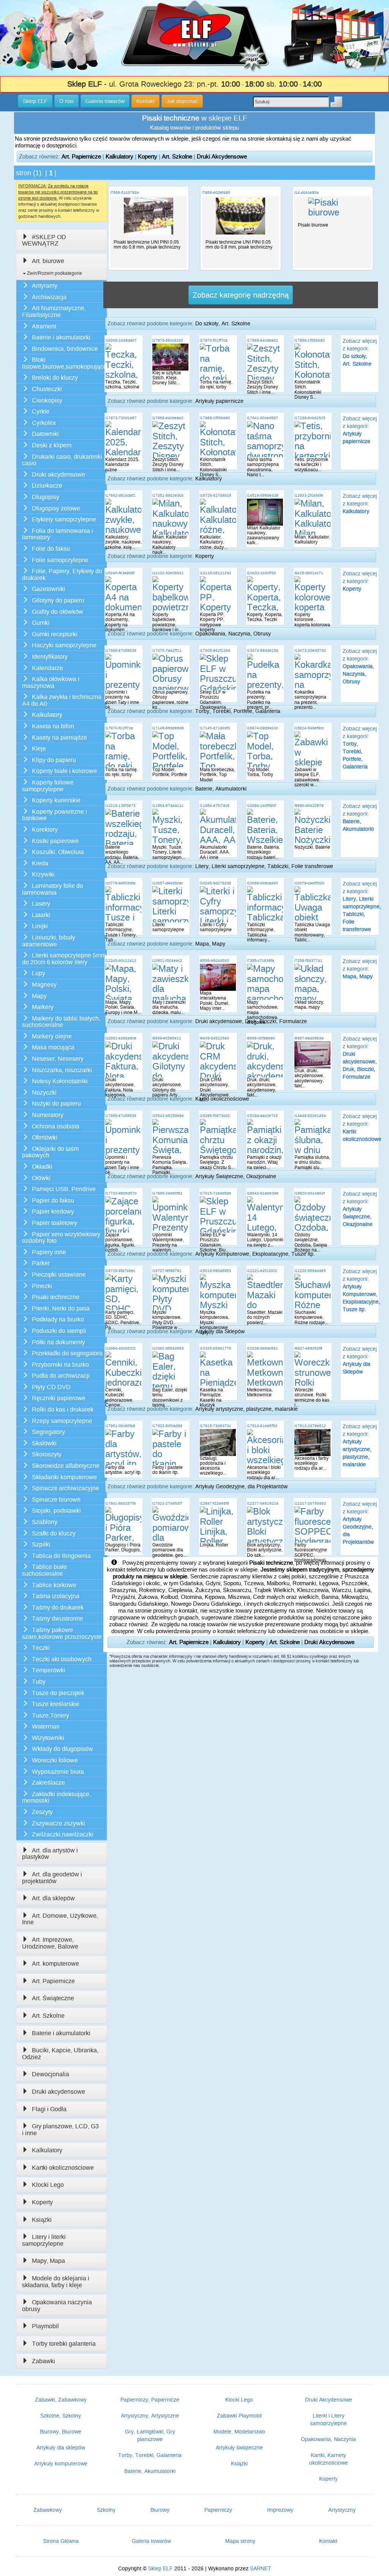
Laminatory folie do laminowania (53, 889)
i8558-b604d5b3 (214, 961)
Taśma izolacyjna (56, 1596)
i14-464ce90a (307, 192)
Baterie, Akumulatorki (221, 789)
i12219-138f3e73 (120, 806)
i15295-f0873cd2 (215, 1116)
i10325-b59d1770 (216, 1348)
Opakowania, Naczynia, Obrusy (233, 634)
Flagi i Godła (49, 2109)
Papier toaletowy (55, 1223)
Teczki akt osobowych (62, 1659)
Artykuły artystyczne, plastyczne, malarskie (247, 1409)
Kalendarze (47, 668)
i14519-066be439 (263, 495)
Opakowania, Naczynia (328, 2439)
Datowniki (45, 434)
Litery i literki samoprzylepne (44, 2240)
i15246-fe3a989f (120, 573)
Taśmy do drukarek (58, 1607)
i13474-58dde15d (263, 650)
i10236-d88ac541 (262, 1348)
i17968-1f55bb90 (310, 340)
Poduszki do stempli (59, 1331)
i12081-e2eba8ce (121, 1038)
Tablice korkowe (54, 1585)
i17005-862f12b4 (215, 650)
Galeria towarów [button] (105, 101)
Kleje (39, 749)
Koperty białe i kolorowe (64, 771)
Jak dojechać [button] (182, 101)
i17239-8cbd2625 (310, 418)
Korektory (45, 829)
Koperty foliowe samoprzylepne (48, 786)
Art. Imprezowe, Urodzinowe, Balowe (50, 1943)
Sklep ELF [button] (35, 101)
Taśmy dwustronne (58, 1618)
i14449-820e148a (310, 1116)
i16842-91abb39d (263, 1193)
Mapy (39, 996)
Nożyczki (44, 1092)
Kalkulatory (119, 156)
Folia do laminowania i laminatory (58, 534)
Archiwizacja (49, 297)
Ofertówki (45, 1137)
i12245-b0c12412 (121, 961)
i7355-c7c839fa (261, 961)
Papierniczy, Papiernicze (150, 2400)
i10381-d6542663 (168, 1348)
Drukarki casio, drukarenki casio (62, 460)
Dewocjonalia (51, 2074)
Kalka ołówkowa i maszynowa (51, 682)
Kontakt (328, 2541)
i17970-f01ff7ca (214, 340)
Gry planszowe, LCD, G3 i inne (60, 2130)
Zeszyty (42, 1812)
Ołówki (41, 1178)
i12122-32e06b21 (168, 573)
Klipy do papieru (54, 760)
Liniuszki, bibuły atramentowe (49, 941)
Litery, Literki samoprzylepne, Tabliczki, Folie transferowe (264, 866)
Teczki (41, 1648)
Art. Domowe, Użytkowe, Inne (60, 1919)
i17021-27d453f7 (168, 1503)
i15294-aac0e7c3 (262, 1116)
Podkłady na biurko (58, 1319)
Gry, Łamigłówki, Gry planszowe (150, 2435)
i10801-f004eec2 (167, 961)
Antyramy (45, 286)
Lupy (39, 973)
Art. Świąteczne (53, 1998)
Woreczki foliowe (55, 1760)
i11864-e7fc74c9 (215, 806)
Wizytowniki (48, 1738)
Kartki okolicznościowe (63, 2168)
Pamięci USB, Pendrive (64, 1189)
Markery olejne (52, 1036)
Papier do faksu (53, 1200)
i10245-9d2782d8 (216, 883)
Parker (41, 1263)
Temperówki (49, 1670)
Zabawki (43, 2361)
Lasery (41, 904)
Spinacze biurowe (56, 1499)
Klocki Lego (48, 2185)
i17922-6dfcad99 (167, 1426)
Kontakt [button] (145, 101)
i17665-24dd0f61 (168, 1193)
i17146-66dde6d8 (168, 728)
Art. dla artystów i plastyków (50, 1854)
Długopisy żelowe (56, 508)
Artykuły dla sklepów (61, 2448)
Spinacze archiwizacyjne (66, 1488)
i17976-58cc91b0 (168, 340)
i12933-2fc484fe (309, 495)
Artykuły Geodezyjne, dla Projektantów (241, 1486)
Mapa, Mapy (210, 944)
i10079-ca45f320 (309, 883)
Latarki (41, 915)
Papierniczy (218, 2510)
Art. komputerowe (55, 1964)
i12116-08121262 (216, 573)
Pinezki (42, 1286)
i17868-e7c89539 (121, 650)
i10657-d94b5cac (168, 883)
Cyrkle (41, 411)
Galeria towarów (151, 2541)
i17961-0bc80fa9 (120, 1426)
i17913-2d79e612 (310, 1426)
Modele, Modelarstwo (239, 2432)
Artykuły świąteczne (239, 2448)
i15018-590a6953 (216, 1271)
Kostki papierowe (55, 841)
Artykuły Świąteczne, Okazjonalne (236, 1176)
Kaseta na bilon (53, 726)
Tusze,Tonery (51, 1715)
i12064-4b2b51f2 (120, 1348)
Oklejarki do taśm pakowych (50, 1152)
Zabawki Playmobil (239, 2416)
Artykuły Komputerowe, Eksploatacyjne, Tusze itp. (255, 1254)
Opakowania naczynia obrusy (57, 2306)
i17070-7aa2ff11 (167, 650)
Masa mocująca (53, 1047)
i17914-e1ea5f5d (262, 1426)
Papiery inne (49, 1252)
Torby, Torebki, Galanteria (150, 2455)
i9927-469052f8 (308, 1348)
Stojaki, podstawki (56, 1511)
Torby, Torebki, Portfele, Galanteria (238, 711)
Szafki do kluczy (54, 1533)
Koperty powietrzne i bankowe (55, 815)
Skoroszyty (47, 1454)
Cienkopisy (47, 400)
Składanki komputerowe (64, 1477)
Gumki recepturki (55, 634)
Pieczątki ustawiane (59, 1275)
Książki (42, 2220)
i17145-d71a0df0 (215, 728)
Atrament (44, 326)
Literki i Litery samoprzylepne (328, 2419)
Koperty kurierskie (56, 800)
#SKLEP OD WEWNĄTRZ (44, 240)
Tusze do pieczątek (58, 1693)
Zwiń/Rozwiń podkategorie (54, 273)
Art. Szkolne (177, 156)
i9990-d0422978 (309, 806)
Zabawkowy (48, 2510)
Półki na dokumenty (59, 1342)
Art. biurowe (48, 261)
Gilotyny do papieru (58, 600)
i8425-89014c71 (309, 573)
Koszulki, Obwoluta (58, 852)
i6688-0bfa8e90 (261, 1038)
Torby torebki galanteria (64, 2344)
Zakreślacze (48, 1783)
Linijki (40, 926)
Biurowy (160, 2510)
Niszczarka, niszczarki (62, 1070)
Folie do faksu (51, 549)
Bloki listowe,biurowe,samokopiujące (64, 363)
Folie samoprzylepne (60, 560)
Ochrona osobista (56, 1126)
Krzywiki (43, 874)
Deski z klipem (52, 445)
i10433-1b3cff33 (261, 573)
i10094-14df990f (262, 806)
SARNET (261, 2568)
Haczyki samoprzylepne (64, 645)
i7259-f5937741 (308, 961)
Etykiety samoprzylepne (64, 519)
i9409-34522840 (214, 1038)
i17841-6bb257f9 (120, 1503)
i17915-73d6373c (215, 1426)
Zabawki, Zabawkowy (61, 2400)
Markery (43, 1007)
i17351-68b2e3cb (168, 495)
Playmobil (45, 2326)
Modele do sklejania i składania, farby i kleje (56, 2282)
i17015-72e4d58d (216, 1193)
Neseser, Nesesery (58, 1059)
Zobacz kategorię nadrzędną (241, 295)
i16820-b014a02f (310, 1193)
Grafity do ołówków (58, 612)
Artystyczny (342, 2510)
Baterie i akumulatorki (61, 337)
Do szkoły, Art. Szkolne (223, 323)
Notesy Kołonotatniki (60, 1081)
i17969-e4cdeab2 (262, 340)
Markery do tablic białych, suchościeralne (61, 1022)
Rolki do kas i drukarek (63, 1409)
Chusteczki (47, 389)
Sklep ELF (161, 2568)
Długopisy (46, 497)
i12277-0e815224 (263, 1503)
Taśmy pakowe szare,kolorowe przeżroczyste (62, 1633)
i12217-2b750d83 (310, 1503)
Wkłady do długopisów (62, 1749)
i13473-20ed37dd (310, 650)
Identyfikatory (50, 657)
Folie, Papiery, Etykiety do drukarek (62, 574)
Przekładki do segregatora (67, 1353)
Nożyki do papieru (56, 1103)
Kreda (40, 863)
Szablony (45, 1522)
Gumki (41, 623)
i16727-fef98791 (167, 1271)
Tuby (39, 1682)
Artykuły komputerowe (61, 2464)
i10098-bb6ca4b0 (262, 883)
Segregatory (48, 1432)
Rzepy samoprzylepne (62, 1421)
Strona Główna (61, 2541)
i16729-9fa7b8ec (120, 1271)
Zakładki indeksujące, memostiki (56, 1797)
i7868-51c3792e (125, 192)
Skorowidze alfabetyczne (66, 1466)
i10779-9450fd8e (120, 883)
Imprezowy (280, 2510)
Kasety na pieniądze (59, 737)
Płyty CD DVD (51, 1387)
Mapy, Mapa (48, 2261)
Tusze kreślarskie (56, 1704)
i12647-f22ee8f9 (214, 1503)
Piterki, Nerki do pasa (61, 1308)
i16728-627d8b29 (216, 495)
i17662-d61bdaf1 (120, 495)
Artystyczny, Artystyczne (150, 2416)
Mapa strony (240, 2541)
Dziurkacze (47, 486)
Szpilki (41, 1544)
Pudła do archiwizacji (61, 1376)
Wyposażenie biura (58, 1772)
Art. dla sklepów (53, 1898)
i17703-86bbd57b (121, 1193)
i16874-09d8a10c (262, 728)
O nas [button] (66, 101)
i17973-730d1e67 (121, 418)
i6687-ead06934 (309, 1038)
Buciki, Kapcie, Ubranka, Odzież (60, 2054)
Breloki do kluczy (55, 378)
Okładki (42, 1167)
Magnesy (44, 985)
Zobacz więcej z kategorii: (360, 504)
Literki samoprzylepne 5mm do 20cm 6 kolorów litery (64, 959)
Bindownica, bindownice (65, 349)
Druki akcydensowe (59, 474)
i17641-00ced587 (262, 418)
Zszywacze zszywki (59, 1823)
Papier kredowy (53, 1211)
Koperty (148, 156)
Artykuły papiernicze (219, 401)
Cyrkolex (44, 423)
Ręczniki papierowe (59, 1398)
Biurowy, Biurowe (61, 2432)
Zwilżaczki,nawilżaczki (63, 1834)
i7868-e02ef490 (216, 192)
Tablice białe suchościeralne (44, 1570)
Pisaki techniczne (56, 1297)
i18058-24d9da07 (121, 340)
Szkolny (106, 2510)
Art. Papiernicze (81, 156)
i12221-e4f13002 (262, 1271)
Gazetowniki (49, 589)
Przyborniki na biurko (60, 1365)
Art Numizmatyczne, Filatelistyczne (54, 311)
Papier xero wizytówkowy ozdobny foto (61, 1238)
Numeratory (48, 1115)
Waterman (46, 1726)
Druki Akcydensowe (222, 156)
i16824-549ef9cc (309, 728)
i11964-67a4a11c (168, 806)
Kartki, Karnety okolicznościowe (329, 2459)
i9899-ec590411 (167, 1038)
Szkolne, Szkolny (61, 2416)
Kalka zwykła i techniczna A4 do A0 (62, 700)
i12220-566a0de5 (310, 1271)
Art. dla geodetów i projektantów (52, 1878)
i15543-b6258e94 (168, 1116)
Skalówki (44, 1443)
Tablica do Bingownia (61, 1556)
